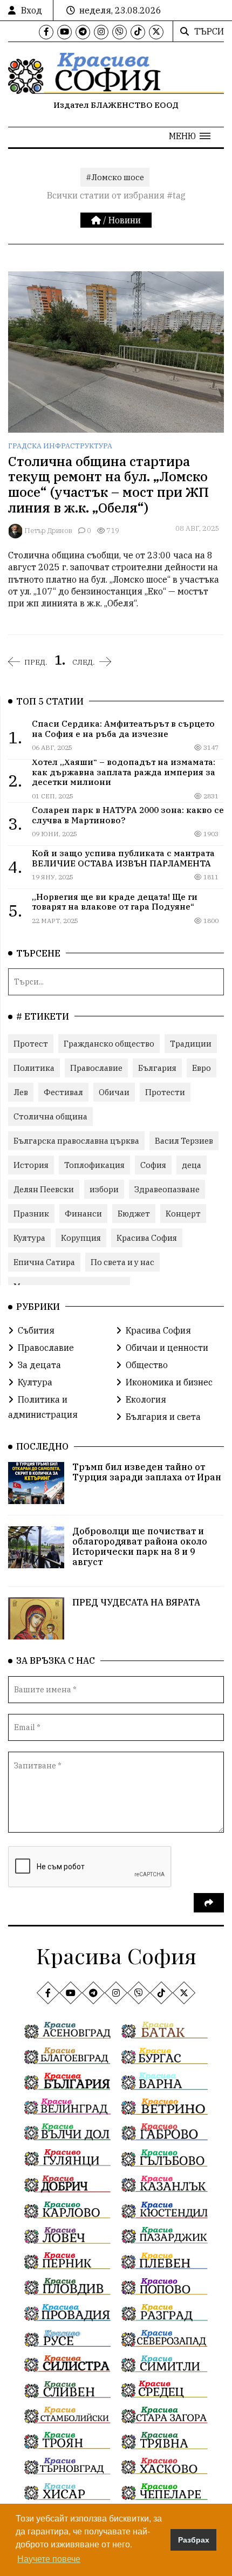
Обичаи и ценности (167, 1348)
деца (192, 1165)
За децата (39, 1365)
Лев (21, 1092)
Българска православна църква (76, 1141)
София (153, 1165)
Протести (165, 1092)
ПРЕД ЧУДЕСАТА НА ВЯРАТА (136, 1602)
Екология (146, 1399)
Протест (31, 1044)
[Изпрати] (209, 1903)
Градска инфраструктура (60, 446)
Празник (31, 1214)
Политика (34, 1068)
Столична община (50, 1116)
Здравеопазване (167, 1189)
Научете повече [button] (49, 2559)
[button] (190, 136)
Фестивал (63, 1092)
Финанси (83, 1214)
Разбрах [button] (194, 2540)
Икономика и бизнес (169, 1382)
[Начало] (97, 220)
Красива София (147, 1238)
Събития (36, 1330)
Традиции (191, 1044)
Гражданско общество (109, 1044)
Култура (29, 1238)
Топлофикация (94, 1165)
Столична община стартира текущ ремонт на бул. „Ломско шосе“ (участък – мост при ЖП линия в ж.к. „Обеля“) (108, 484)
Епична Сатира (44, 1262)
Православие (96, 1068)
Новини (125, 220)
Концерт (183, 1214)
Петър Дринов (48, 531)
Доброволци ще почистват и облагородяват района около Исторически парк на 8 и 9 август (140, 1547)
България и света (163, 1417)
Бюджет (134, 1214)
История (31, 1165)
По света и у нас (122, 1262)
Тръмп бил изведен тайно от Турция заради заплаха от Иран (147, 1472)
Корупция (81, 1238)
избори (104, 1189)
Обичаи (114, 1092)
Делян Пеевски (44, 1189)
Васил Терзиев (184, 1141)
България (157, 1068)
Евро (202, 1068)
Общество (147, 1365)
